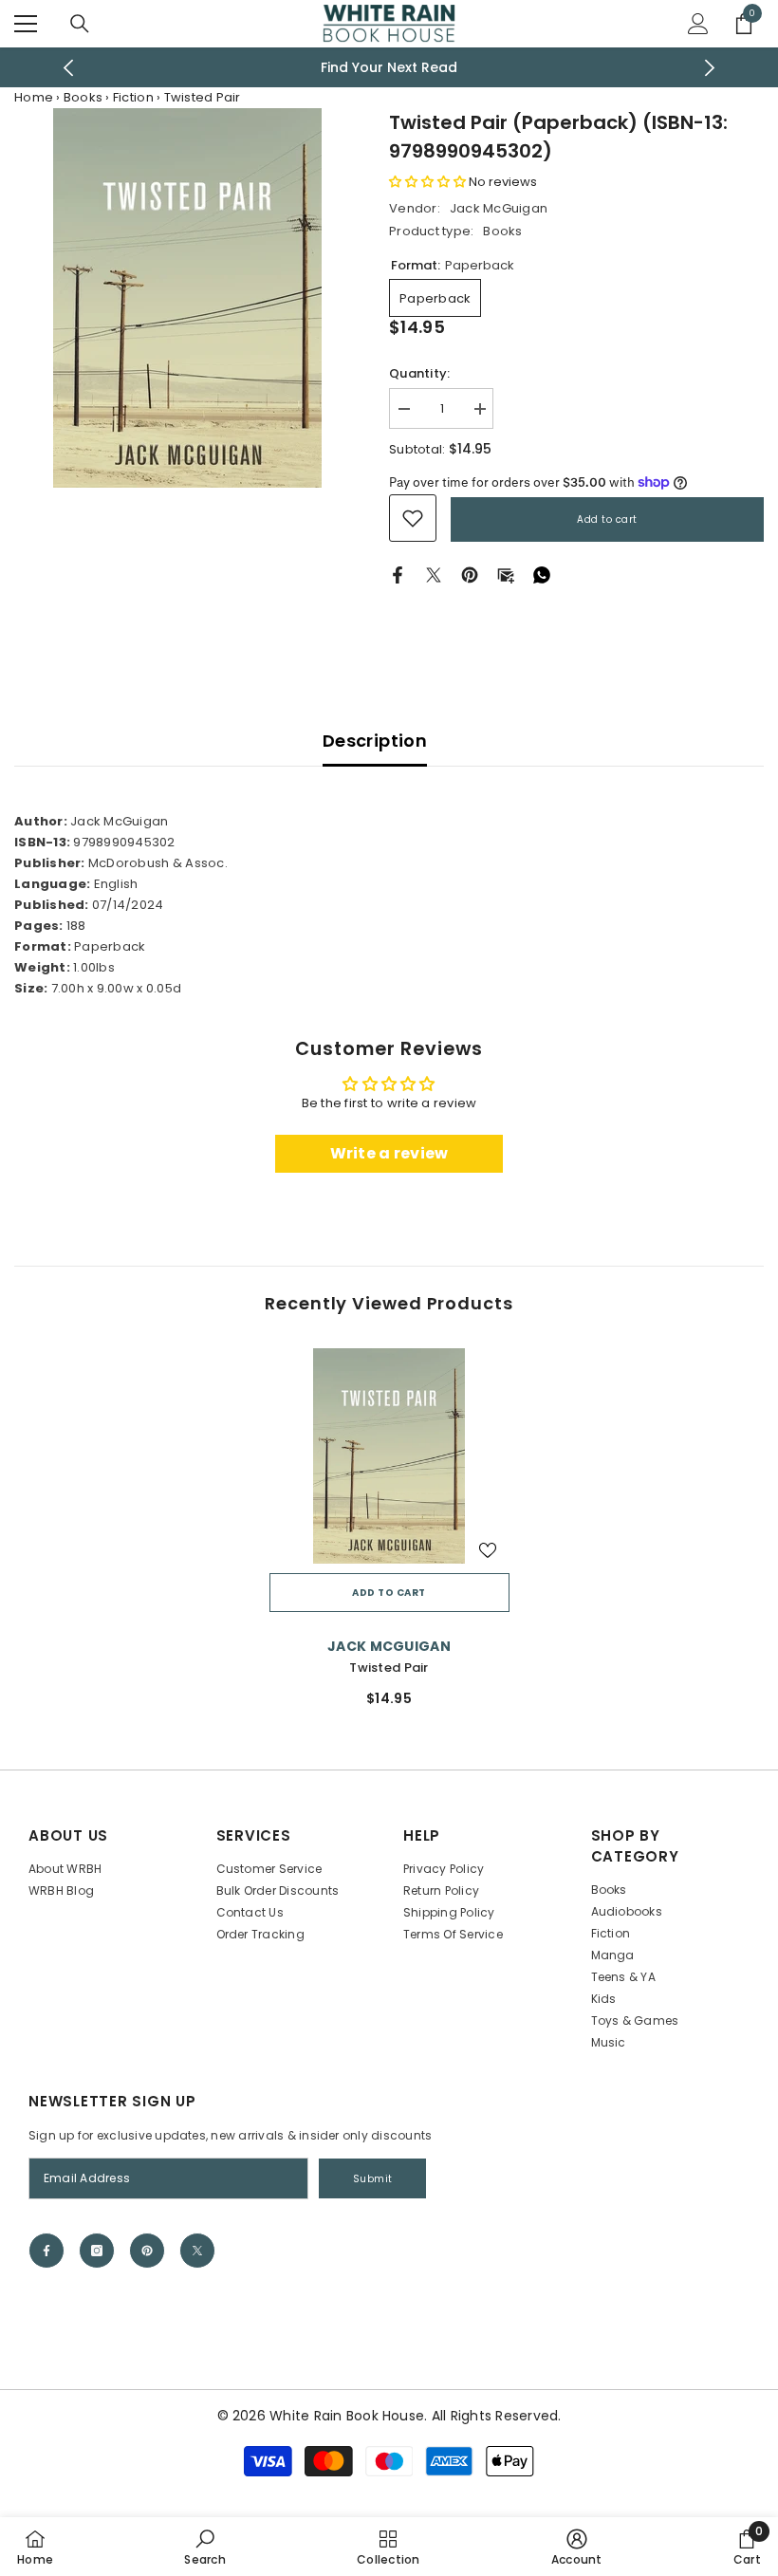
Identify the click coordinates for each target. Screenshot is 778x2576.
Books (83, 97)
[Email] (506, 575)
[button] (429, 182)
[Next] (710, 68)
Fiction (133, 97)
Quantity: (419, 373)
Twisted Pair (389, 1668)
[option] (389, 67)
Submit (373, 2179)
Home (34, 97)
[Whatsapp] (542, 575)
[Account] (698, 24)
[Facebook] (398, 575)
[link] (413, 518)
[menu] (26, 24)
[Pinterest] (470, 575)
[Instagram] (97, 2251)
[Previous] (69, 68)
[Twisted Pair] (389, 1456)
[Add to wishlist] (488, 1549)
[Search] (80, 24)
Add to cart (607, 519)
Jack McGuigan (499, 208)
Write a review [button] (389, 1153)
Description (375, 741)
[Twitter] (434, 575)
